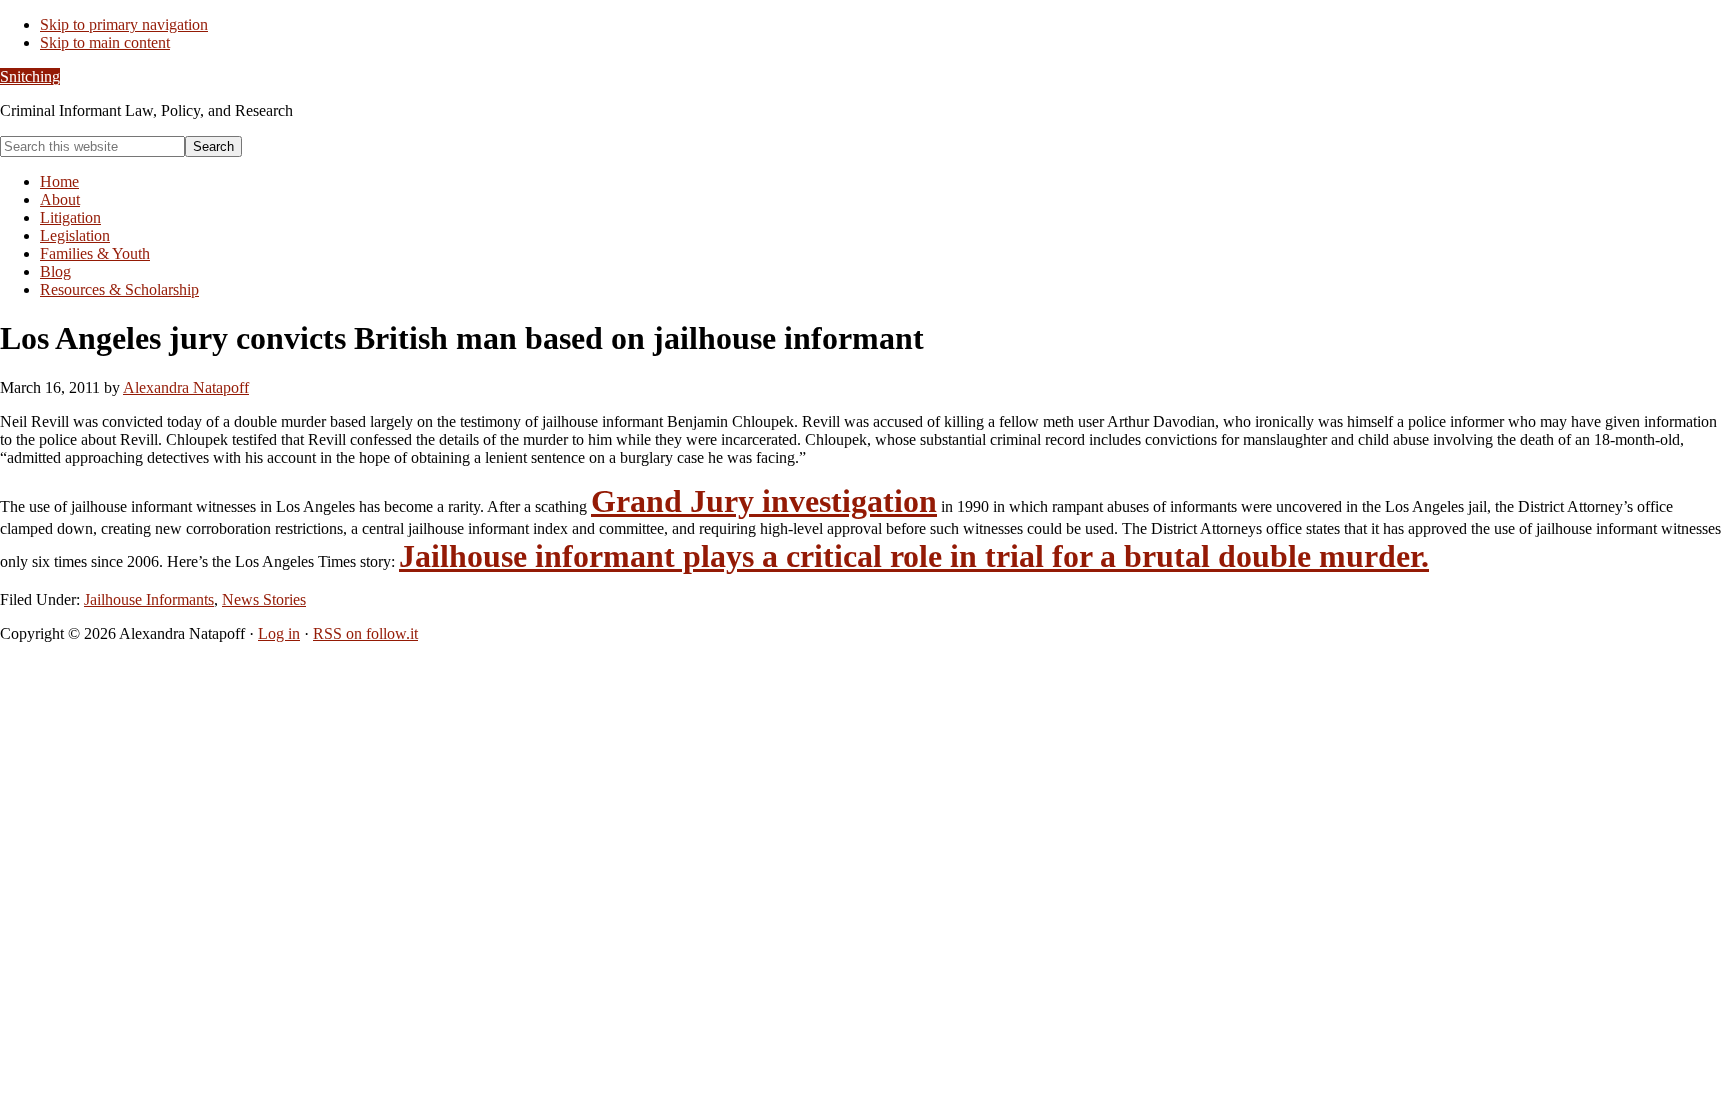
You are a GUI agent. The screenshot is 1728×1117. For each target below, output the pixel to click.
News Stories (264, 599)
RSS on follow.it (365, 633)
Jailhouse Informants (149, 599)
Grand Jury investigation (764, 501)
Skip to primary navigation (124, 24)
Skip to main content (105, 42)
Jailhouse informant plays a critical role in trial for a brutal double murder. (914, 556)
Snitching (30, 76)
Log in (279, 633)
